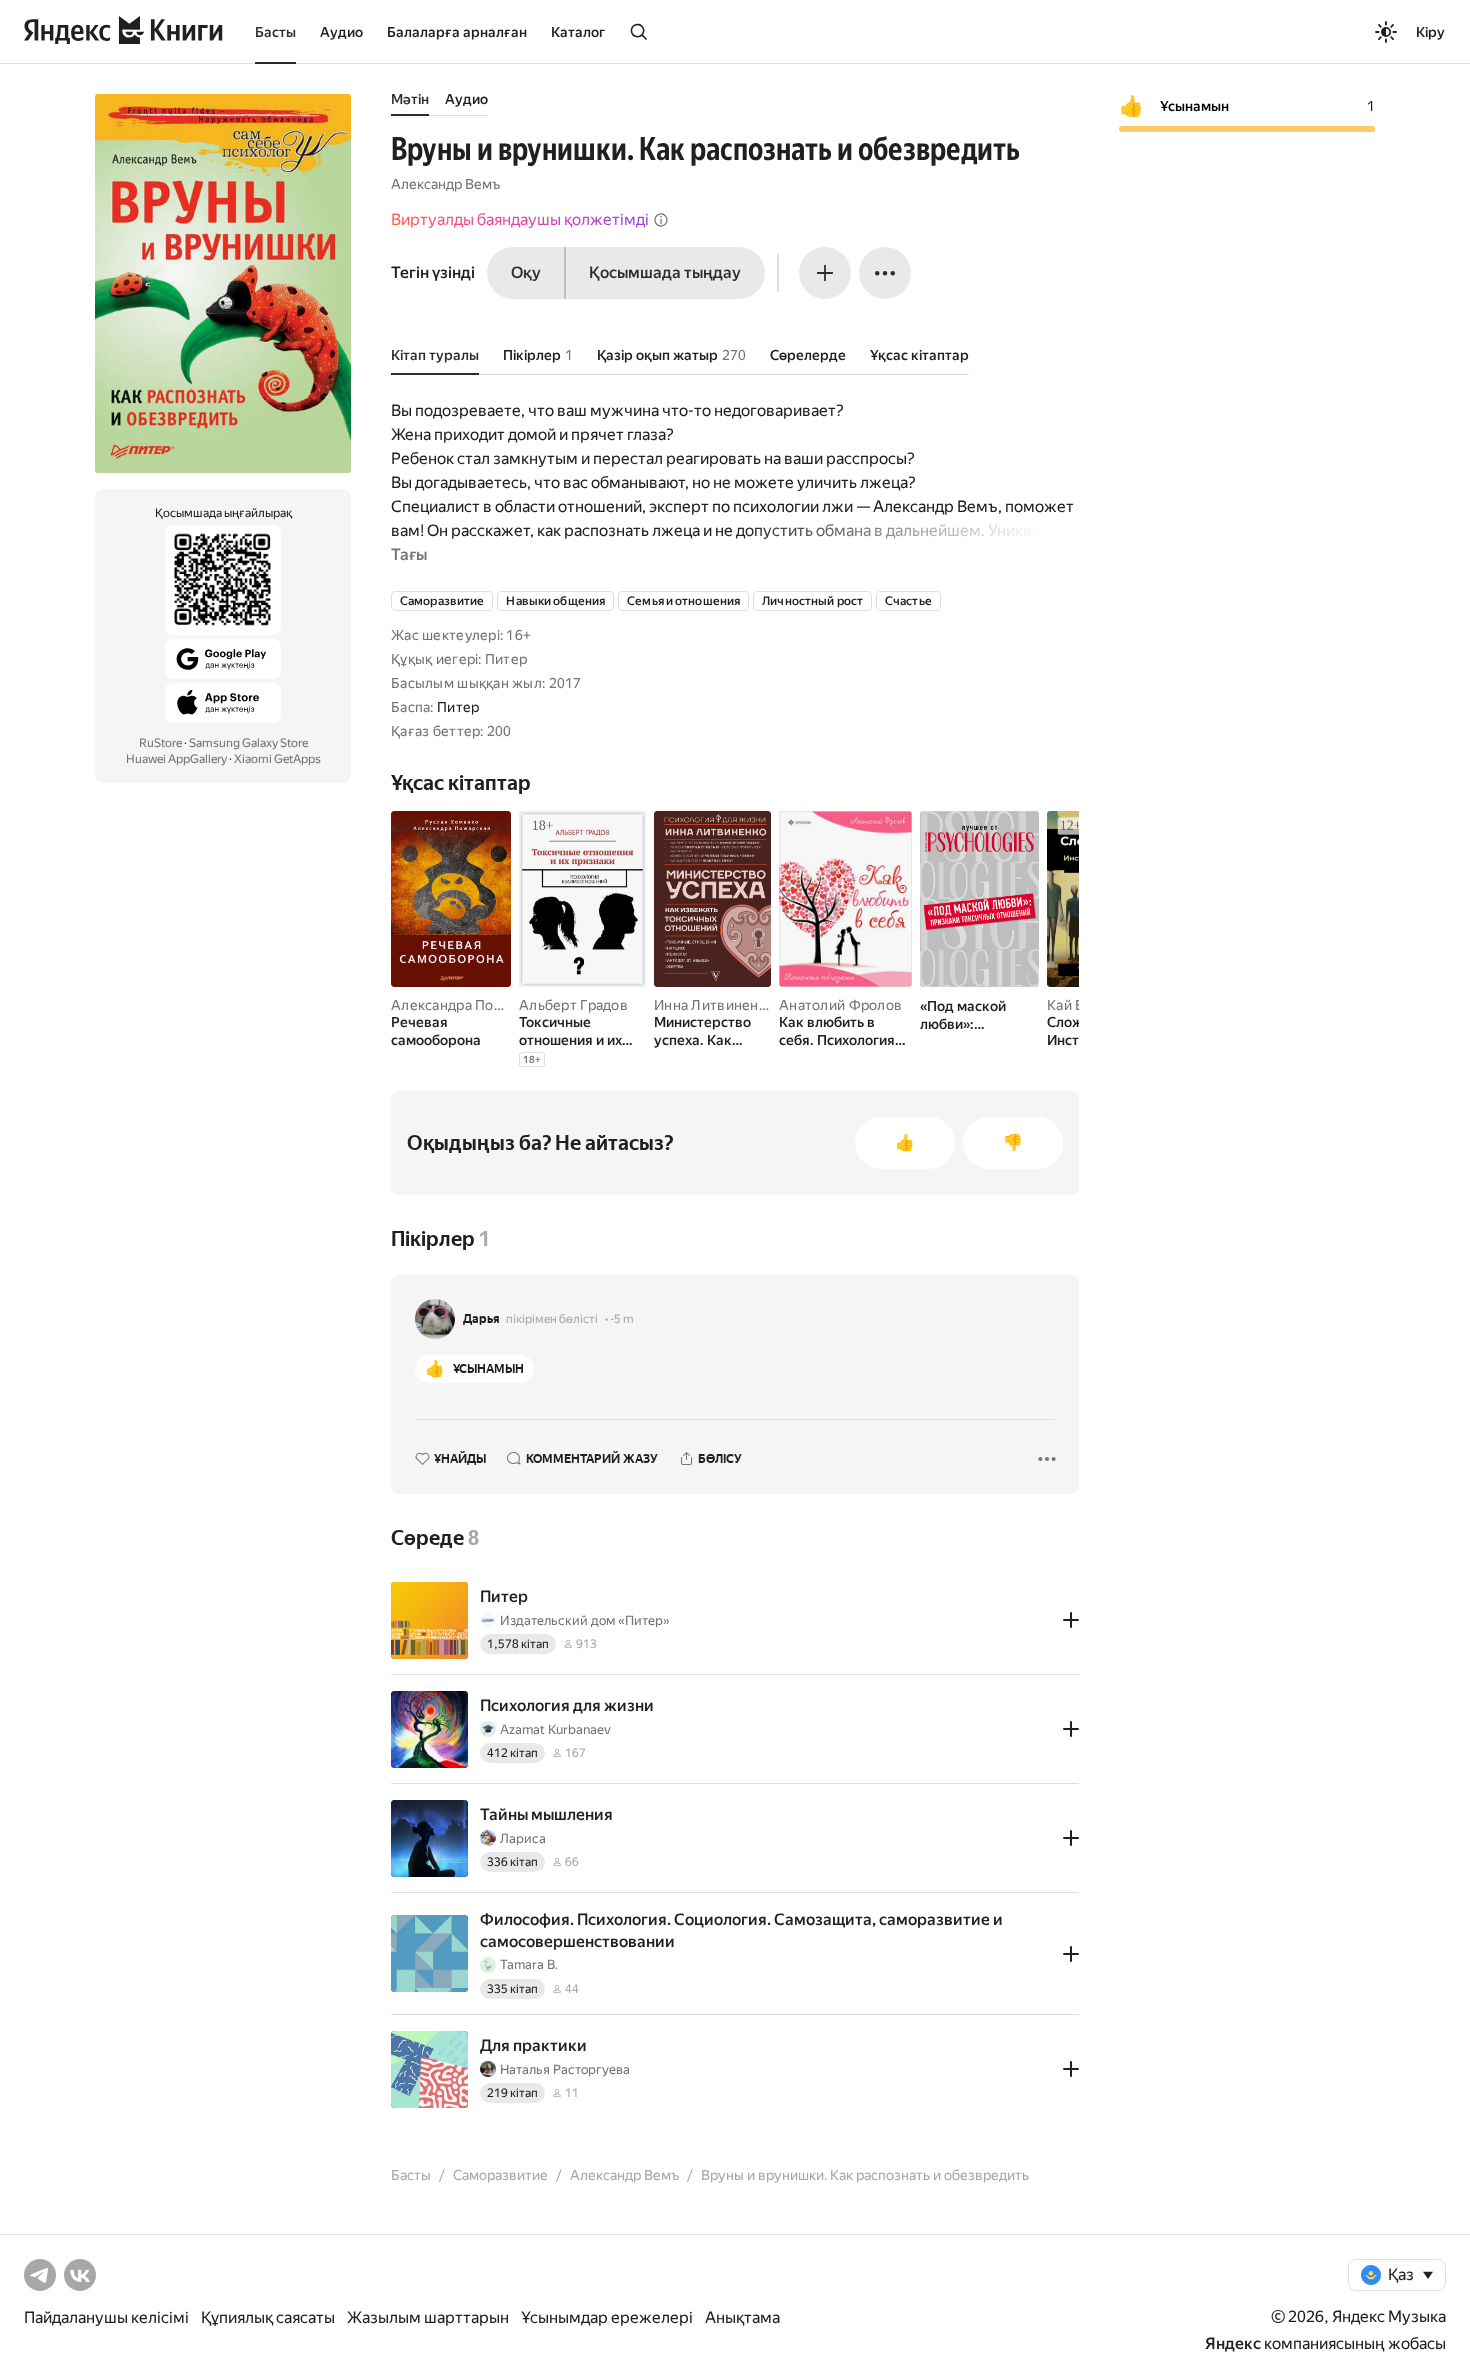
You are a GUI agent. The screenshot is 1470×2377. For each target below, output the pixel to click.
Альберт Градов (573, 1005)
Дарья (481, 1319)
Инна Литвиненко (714, 1005)
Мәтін (410, 99)
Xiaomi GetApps (277, 759)
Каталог (578, 32)
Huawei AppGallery (176, 759)
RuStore (160, 743)
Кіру (1430, 32)
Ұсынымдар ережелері (607, 2317)
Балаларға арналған (457, 32)
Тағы (409, 554)
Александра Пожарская (470, 1005)
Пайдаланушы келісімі (106, 2317)
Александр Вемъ (445, 184)
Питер (458, 707)
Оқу (526, 272)
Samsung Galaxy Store (248, 743)
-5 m (622, 1319)
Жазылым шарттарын (428, 2317)
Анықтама (742, 2317)
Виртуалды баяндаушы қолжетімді (520, 219)
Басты (275, 32)
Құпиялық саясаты (268, 2317)
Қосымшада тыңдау (665, 272)
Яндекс (1233, 2343)
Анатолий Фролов (840, 1005)
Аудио (341, 32)
